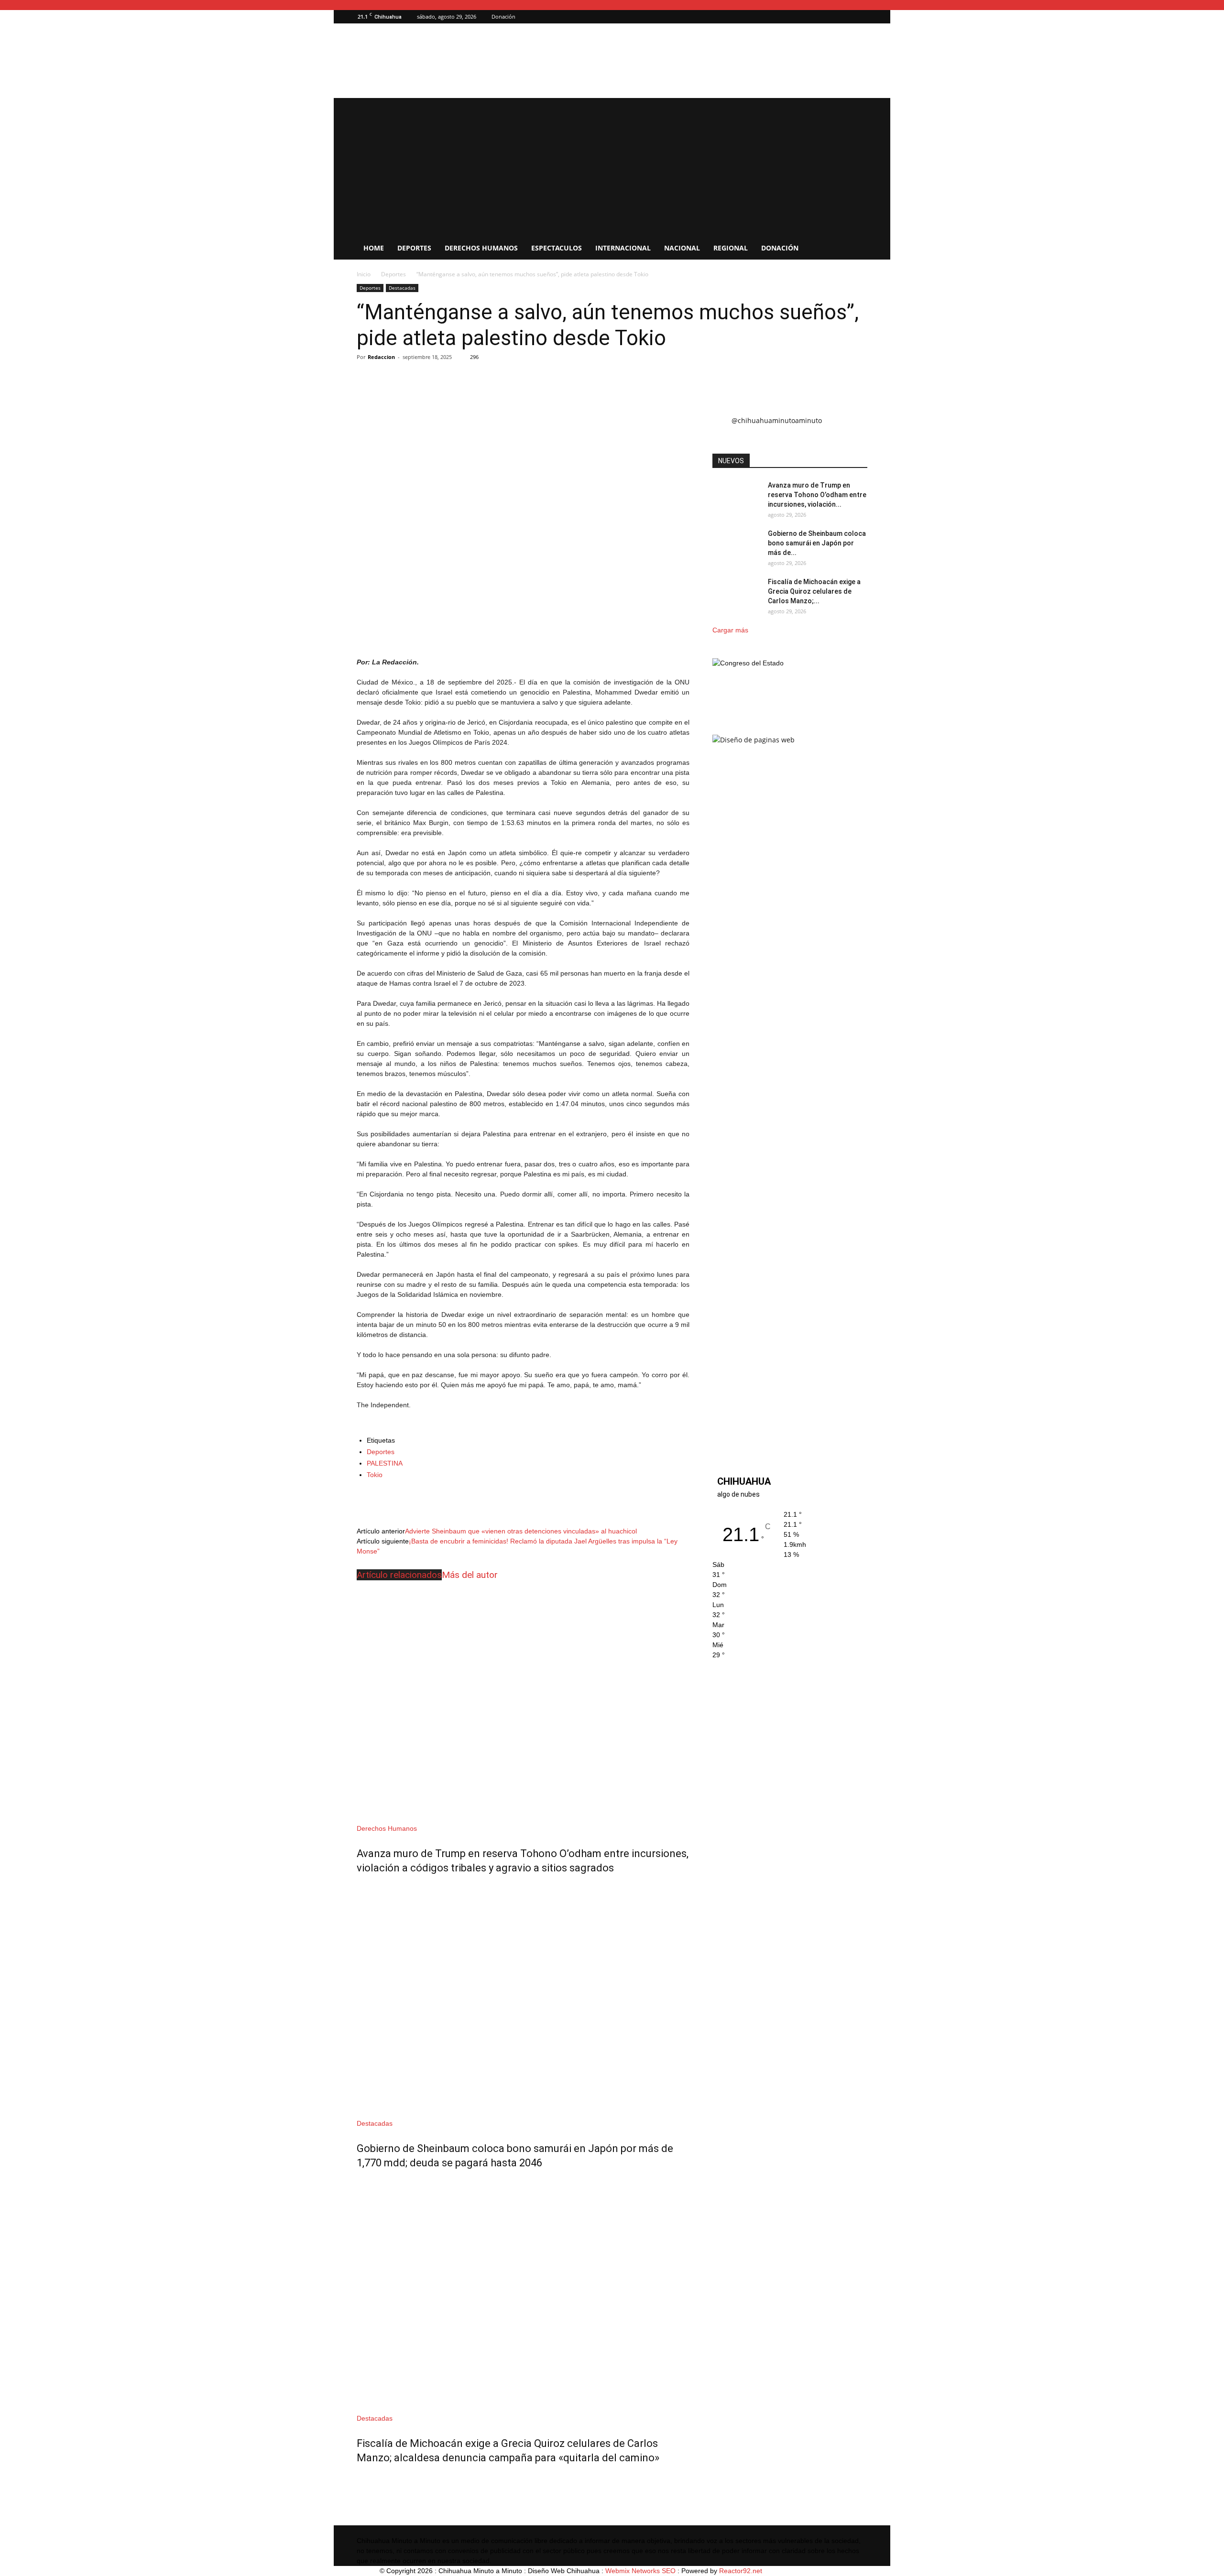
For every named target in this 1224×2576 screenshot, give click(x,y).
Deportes (414, 248)
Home (374, 248)
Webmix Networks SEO (640, 2571)
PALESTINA (385, 1463)
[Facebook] (860, 17)
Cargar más (730, 630)
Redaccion (381, 357)
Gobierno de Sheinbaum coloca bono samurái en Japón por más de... (817, 543)
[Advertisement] (612, 165)
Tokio (375, 1475)
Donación (503, 16)
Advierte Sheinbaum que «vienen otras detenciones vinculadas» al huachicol (521, 1531)
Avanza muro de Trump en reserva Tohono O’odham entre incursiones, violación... (817, 495)
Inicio (364, 274)
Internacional (623, 248)
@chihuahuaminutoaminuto (777, 420)
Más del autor (470, 1575)
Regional (731, 248)
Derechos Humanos (481, 248)
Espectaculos (557, 248)
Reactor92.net (741, 2571)
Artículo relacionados (399, 1575)
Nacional (682, 248)
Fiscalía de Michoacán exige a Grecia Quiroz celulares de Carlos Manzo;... (814, 591)
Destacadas (402, 288)
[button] (846, 16)
